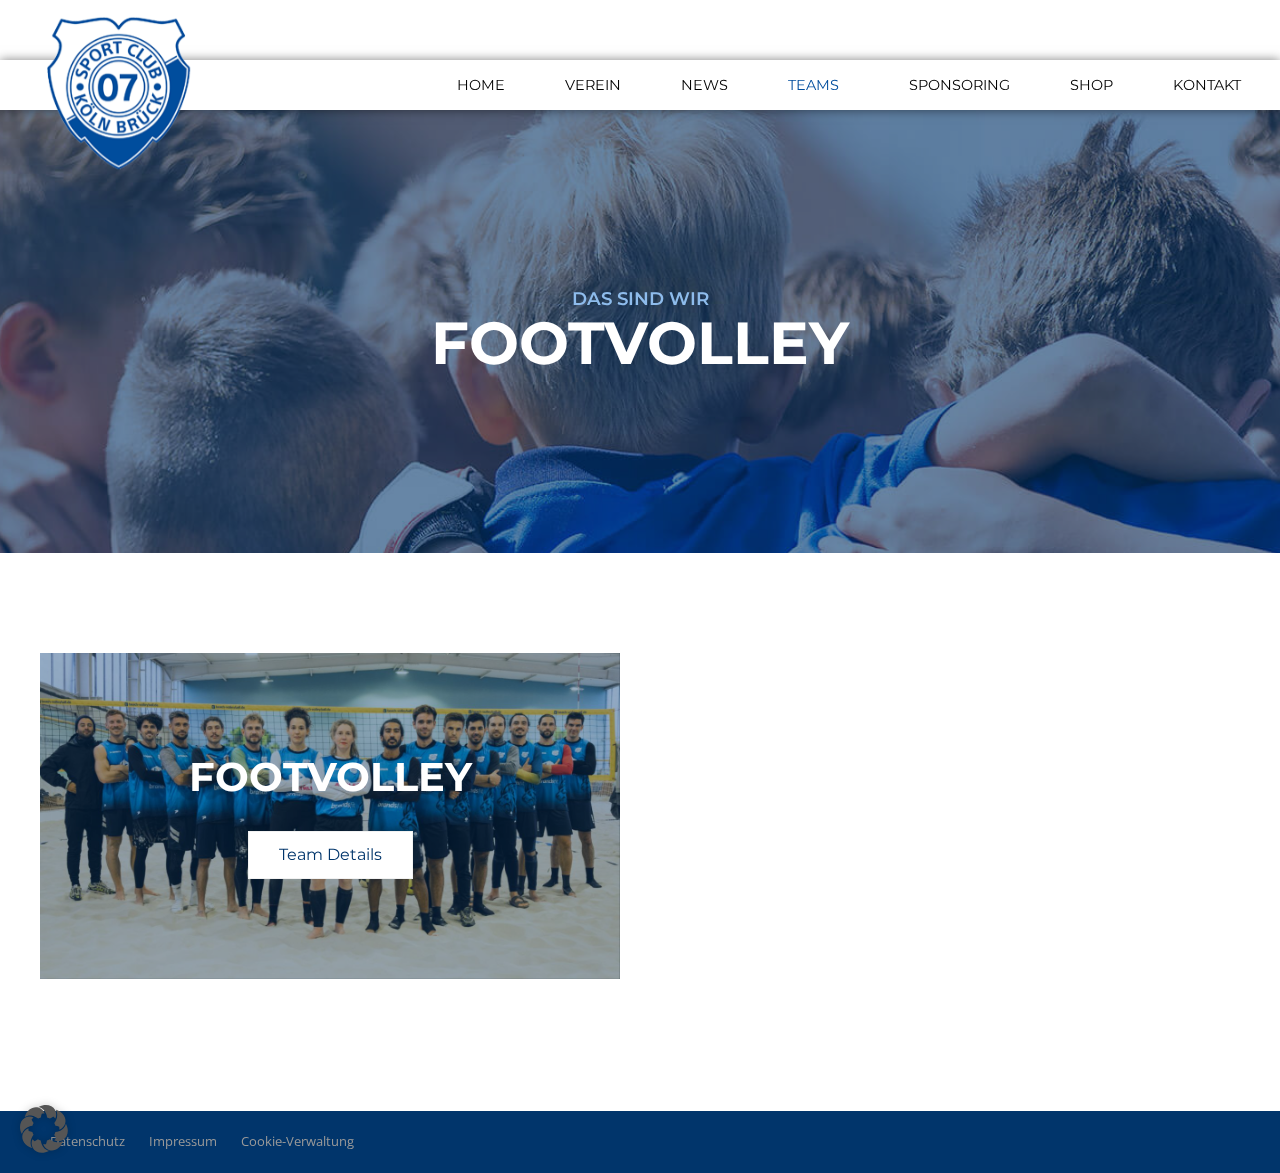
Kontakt (1207, 85)
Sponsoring (959, 85)
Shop (1091, 85)
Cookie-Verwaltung (297, 1141)
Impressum (183, 1141)
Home (481, 85)
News (704, 85)
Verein (593, 85)
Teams (813, 85)
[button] (44, 1129)
